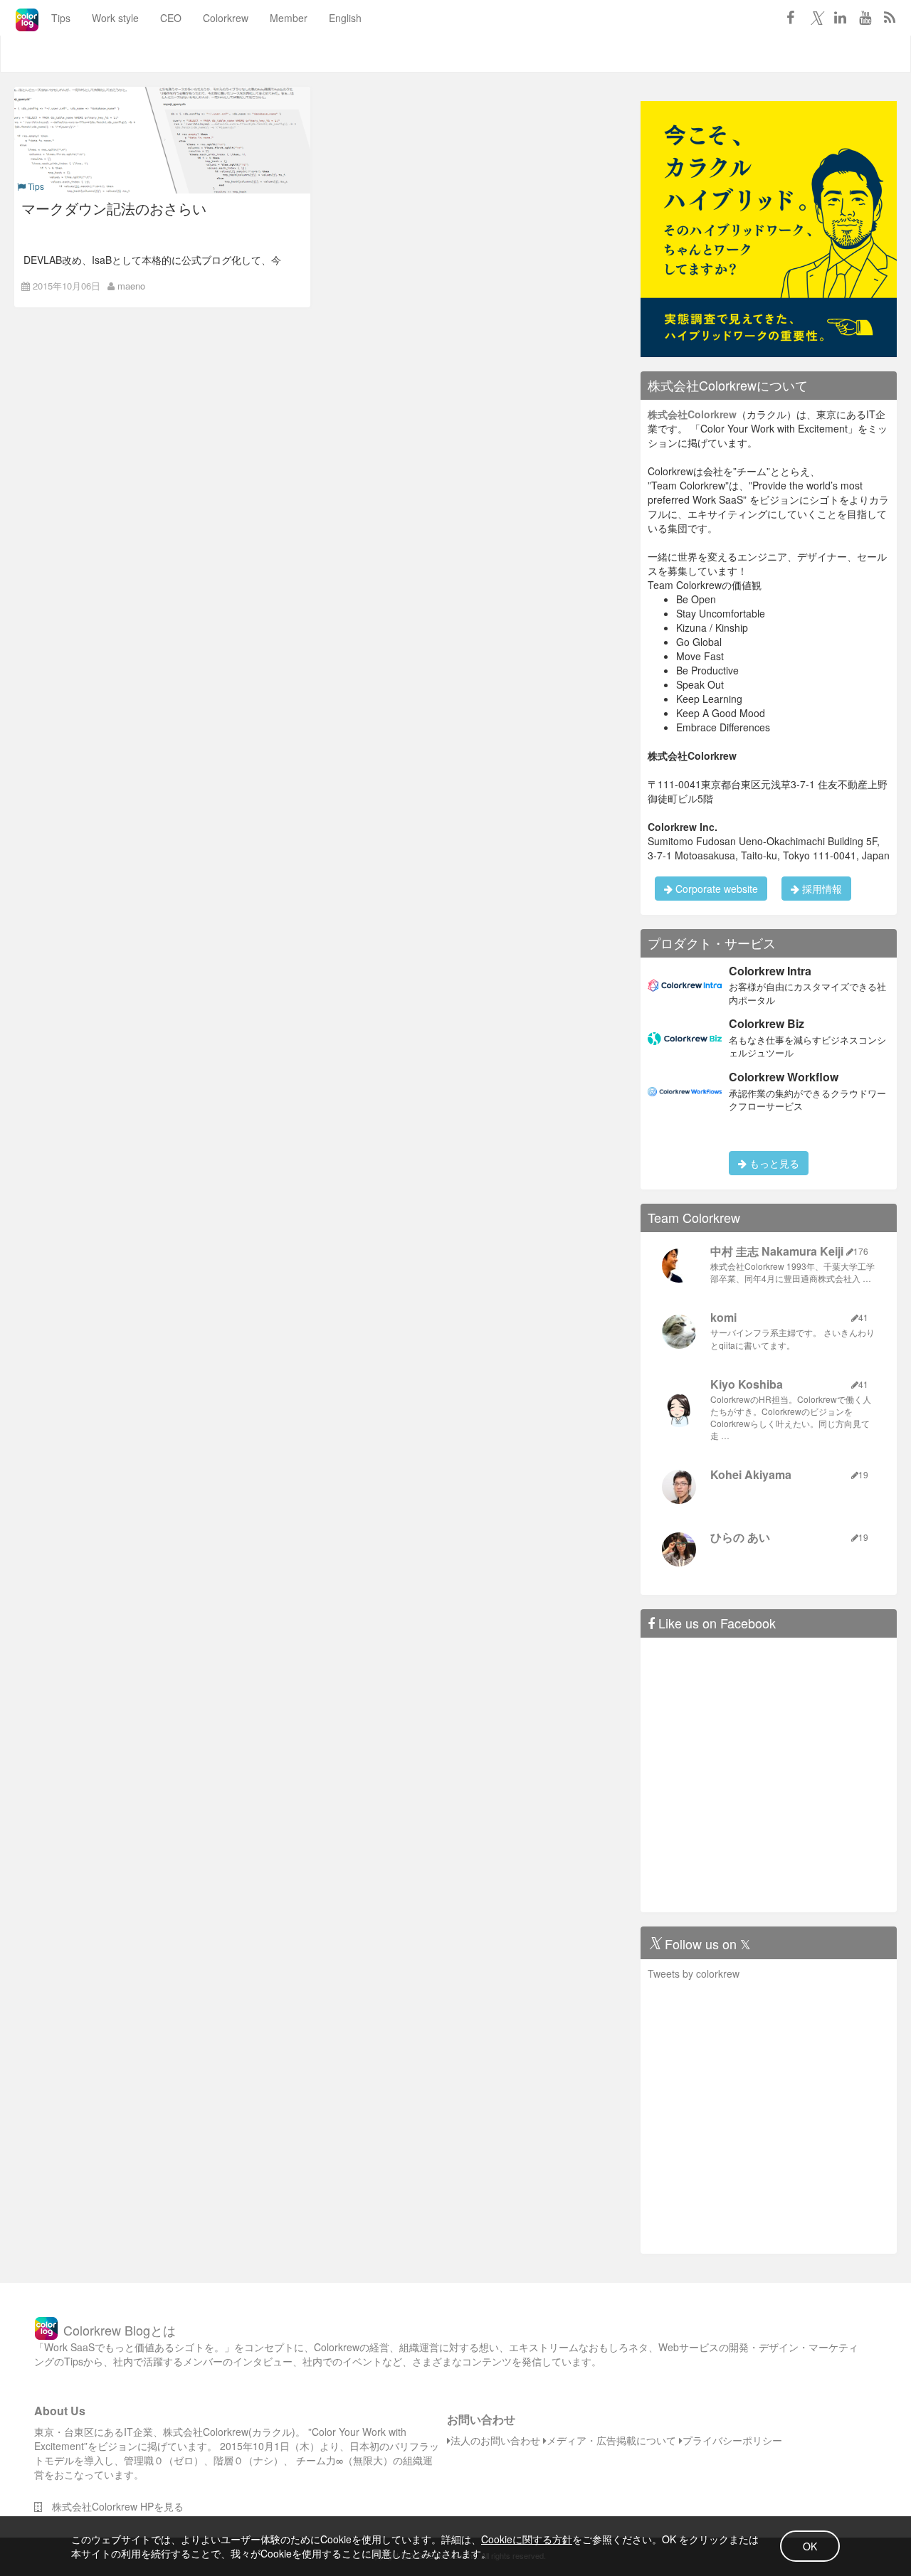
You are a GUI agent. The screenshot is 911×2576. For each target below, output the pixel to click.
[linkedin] (840, 17)
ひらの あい (740, 1537)
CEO (171, 18)
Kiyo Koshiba (747, 1384)
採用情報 (821, 889)
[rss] (890, 17)
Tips (61, 18)
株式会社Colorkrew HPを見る (113, 2506)
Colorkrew (226, 18)
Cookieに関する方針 (527, 2539)
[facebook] (790, 17)
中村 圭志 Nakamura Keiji (777, 1251)
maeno (131, 286)
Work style (115, 18)
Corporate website (715, 889)
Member (289, 18)
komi (723, 1317)
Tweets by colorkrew (694, 1973)
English (345, 18)
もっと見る (773, 1163)
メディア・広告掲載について (611, 2440)
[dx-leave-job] (769, 228)
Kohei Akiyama (751, 1474)
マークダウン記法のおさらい (114, 208)
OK (810, 2546)
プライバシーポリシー (732, 2440)
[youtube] (865, 17)
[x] (815, 17)
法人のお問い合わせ (495, 2440)
